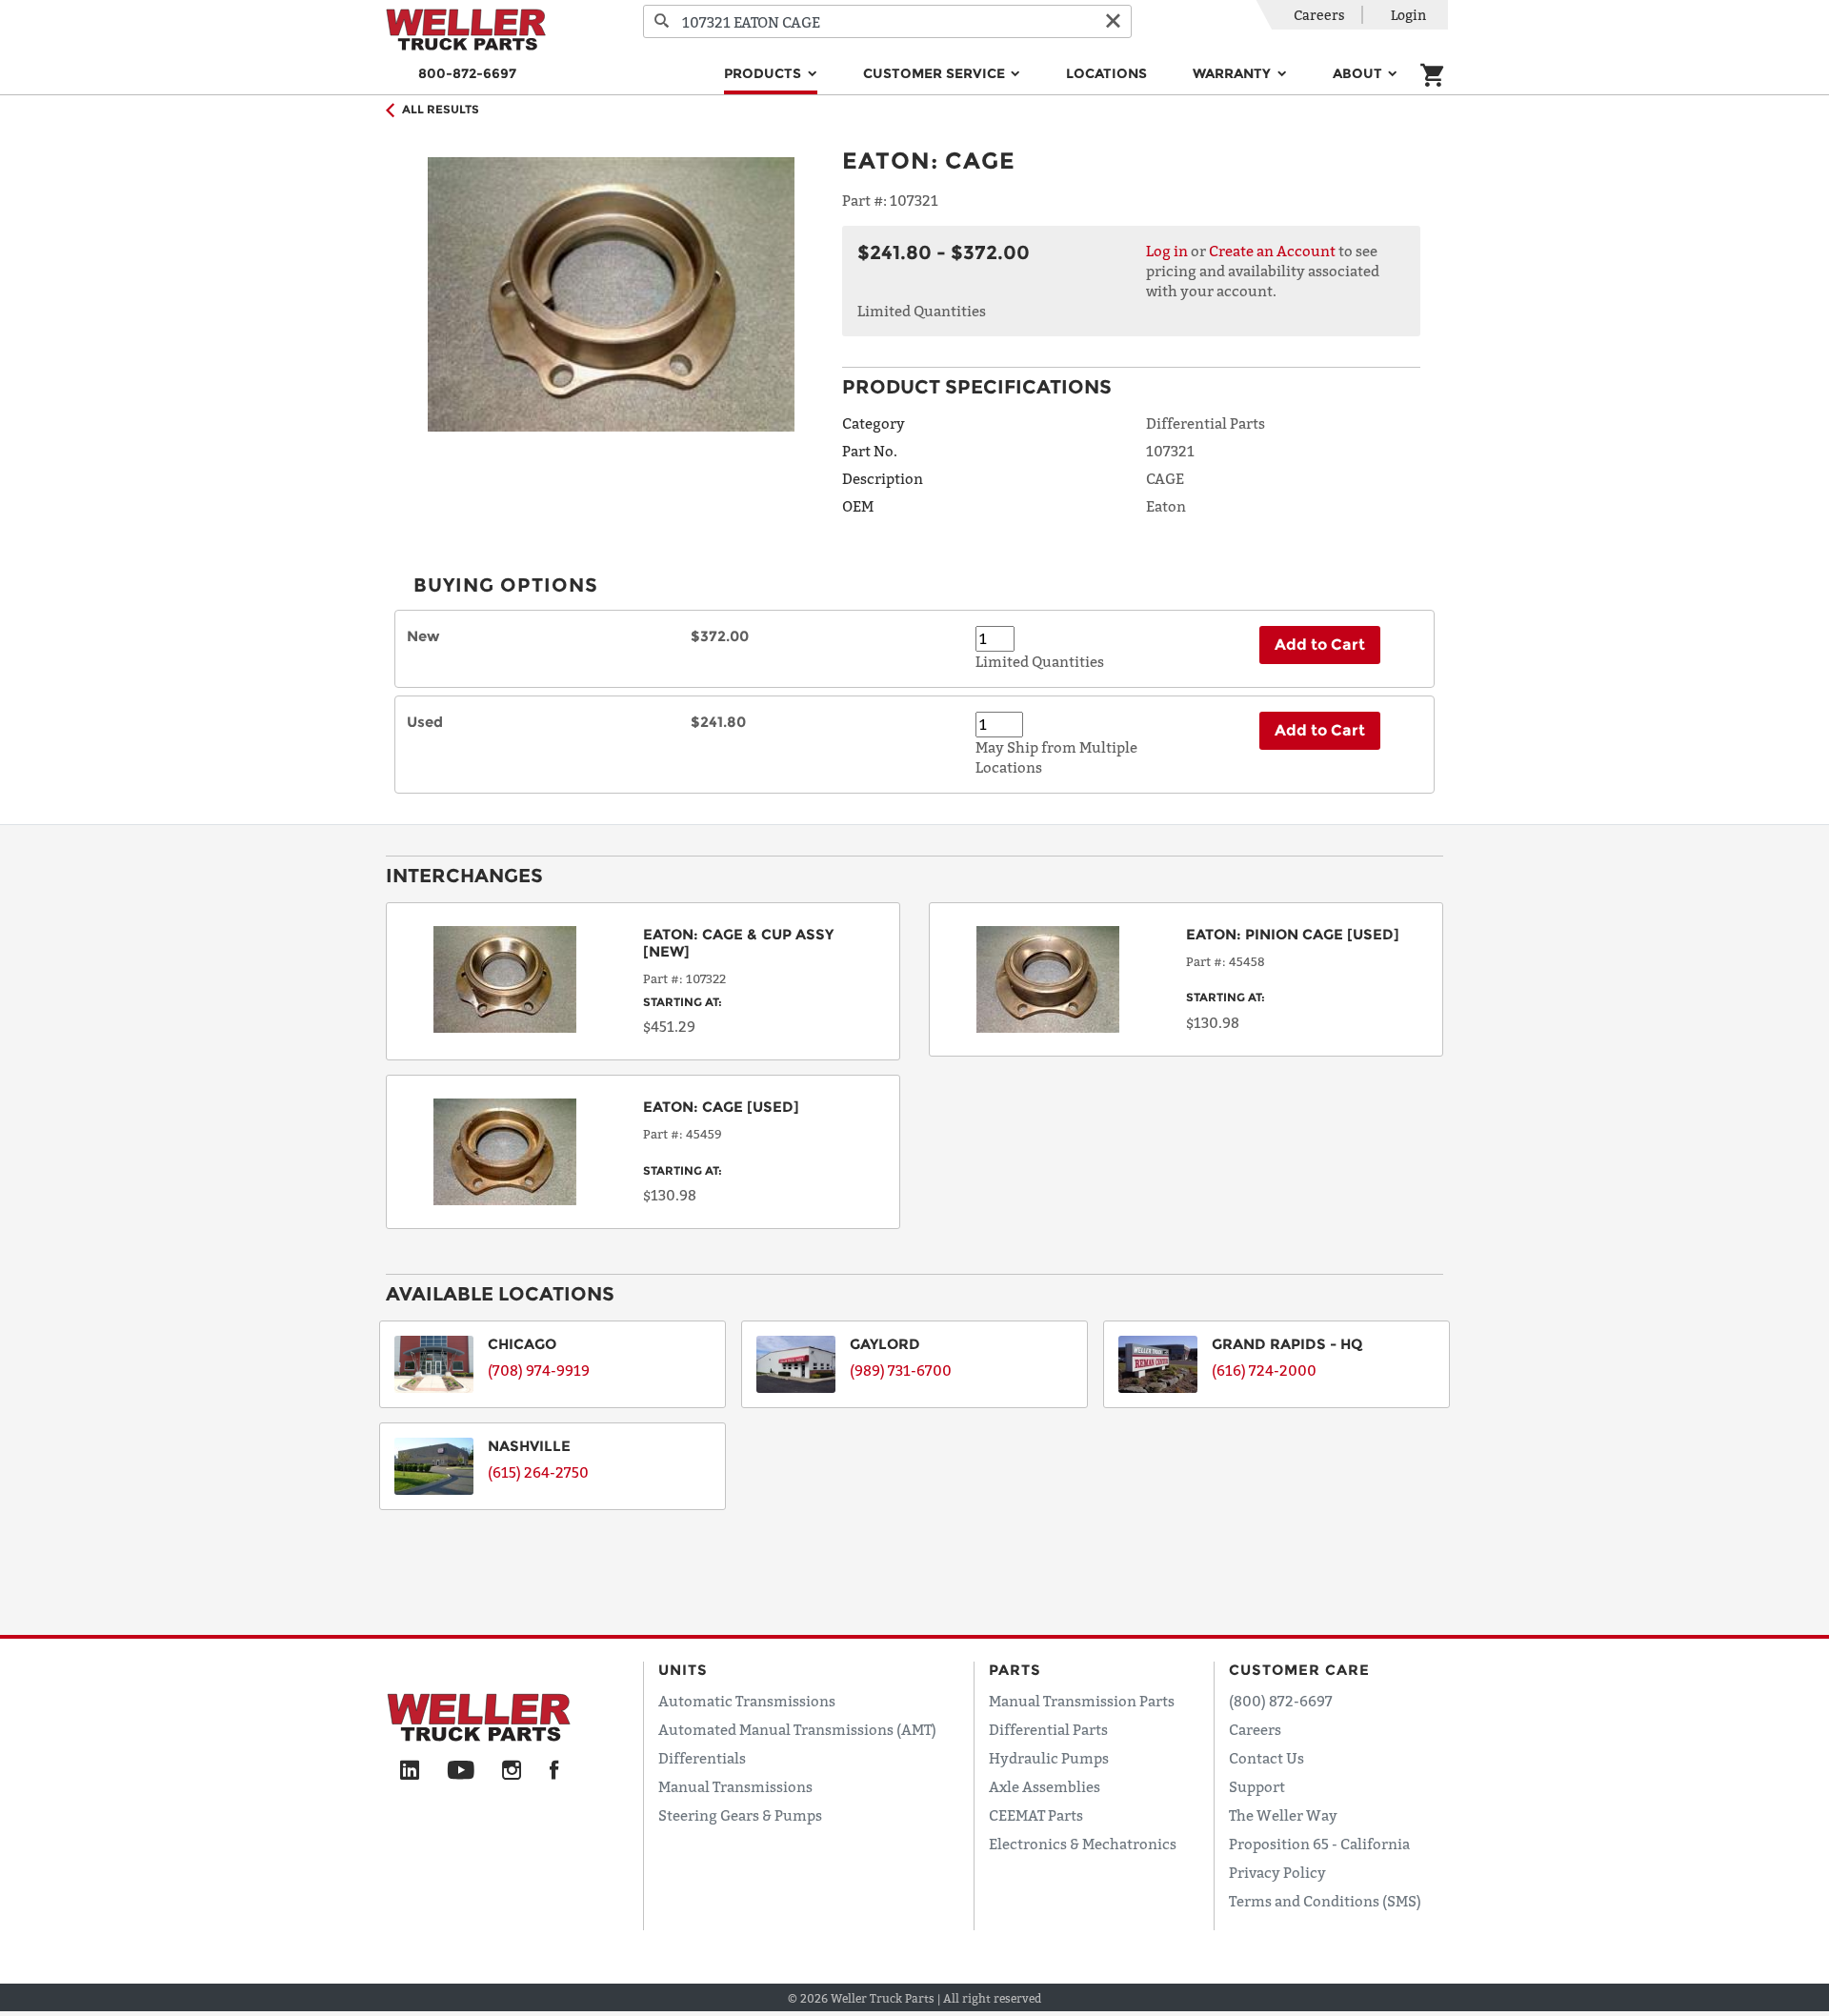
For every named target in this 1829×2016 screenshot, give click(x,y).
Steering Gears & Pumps (740, 1815)
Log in (1167, 251)
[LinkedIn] (410, 1771)
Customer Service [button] (936, 73)
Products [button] (764, 73)
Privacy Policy (1277, 1872)
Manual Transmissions (735, 1786)
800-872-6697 (467, 73)
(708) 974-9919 (539, 1370)
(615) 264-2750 (538, 1472)
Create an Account (1272, 251)
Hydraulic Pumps (1049, 1758)
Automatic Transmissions (747, 1701)
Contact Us (1266, 1758)
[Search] (662, 21)
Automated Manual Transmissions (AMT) (797, 1729)
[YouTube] (461, 1771)
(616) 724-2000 (1264, 1370)
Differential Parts (1048, 1729)
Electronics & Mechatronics (1083, 1844)
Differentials (702, 1758)
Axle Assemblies (1045, 1786)
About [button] (1359, 73)
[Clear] (1113, 21)
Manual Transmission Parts (1082, 1701)
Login (1408, 15)
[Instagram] (512, 1771)
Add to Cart (1320, 645)
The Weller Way (1283, 1815)
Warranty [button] (1234, 73)
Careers (1319, 15)
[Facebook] (554, 1771)
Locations (1106, 73)
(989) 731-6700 (901, 1370)
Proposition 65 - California (1319, 1844)
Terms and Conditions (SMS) (1325, 1901)
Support (1257, 1786)
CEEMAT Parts (1036, 1815)
